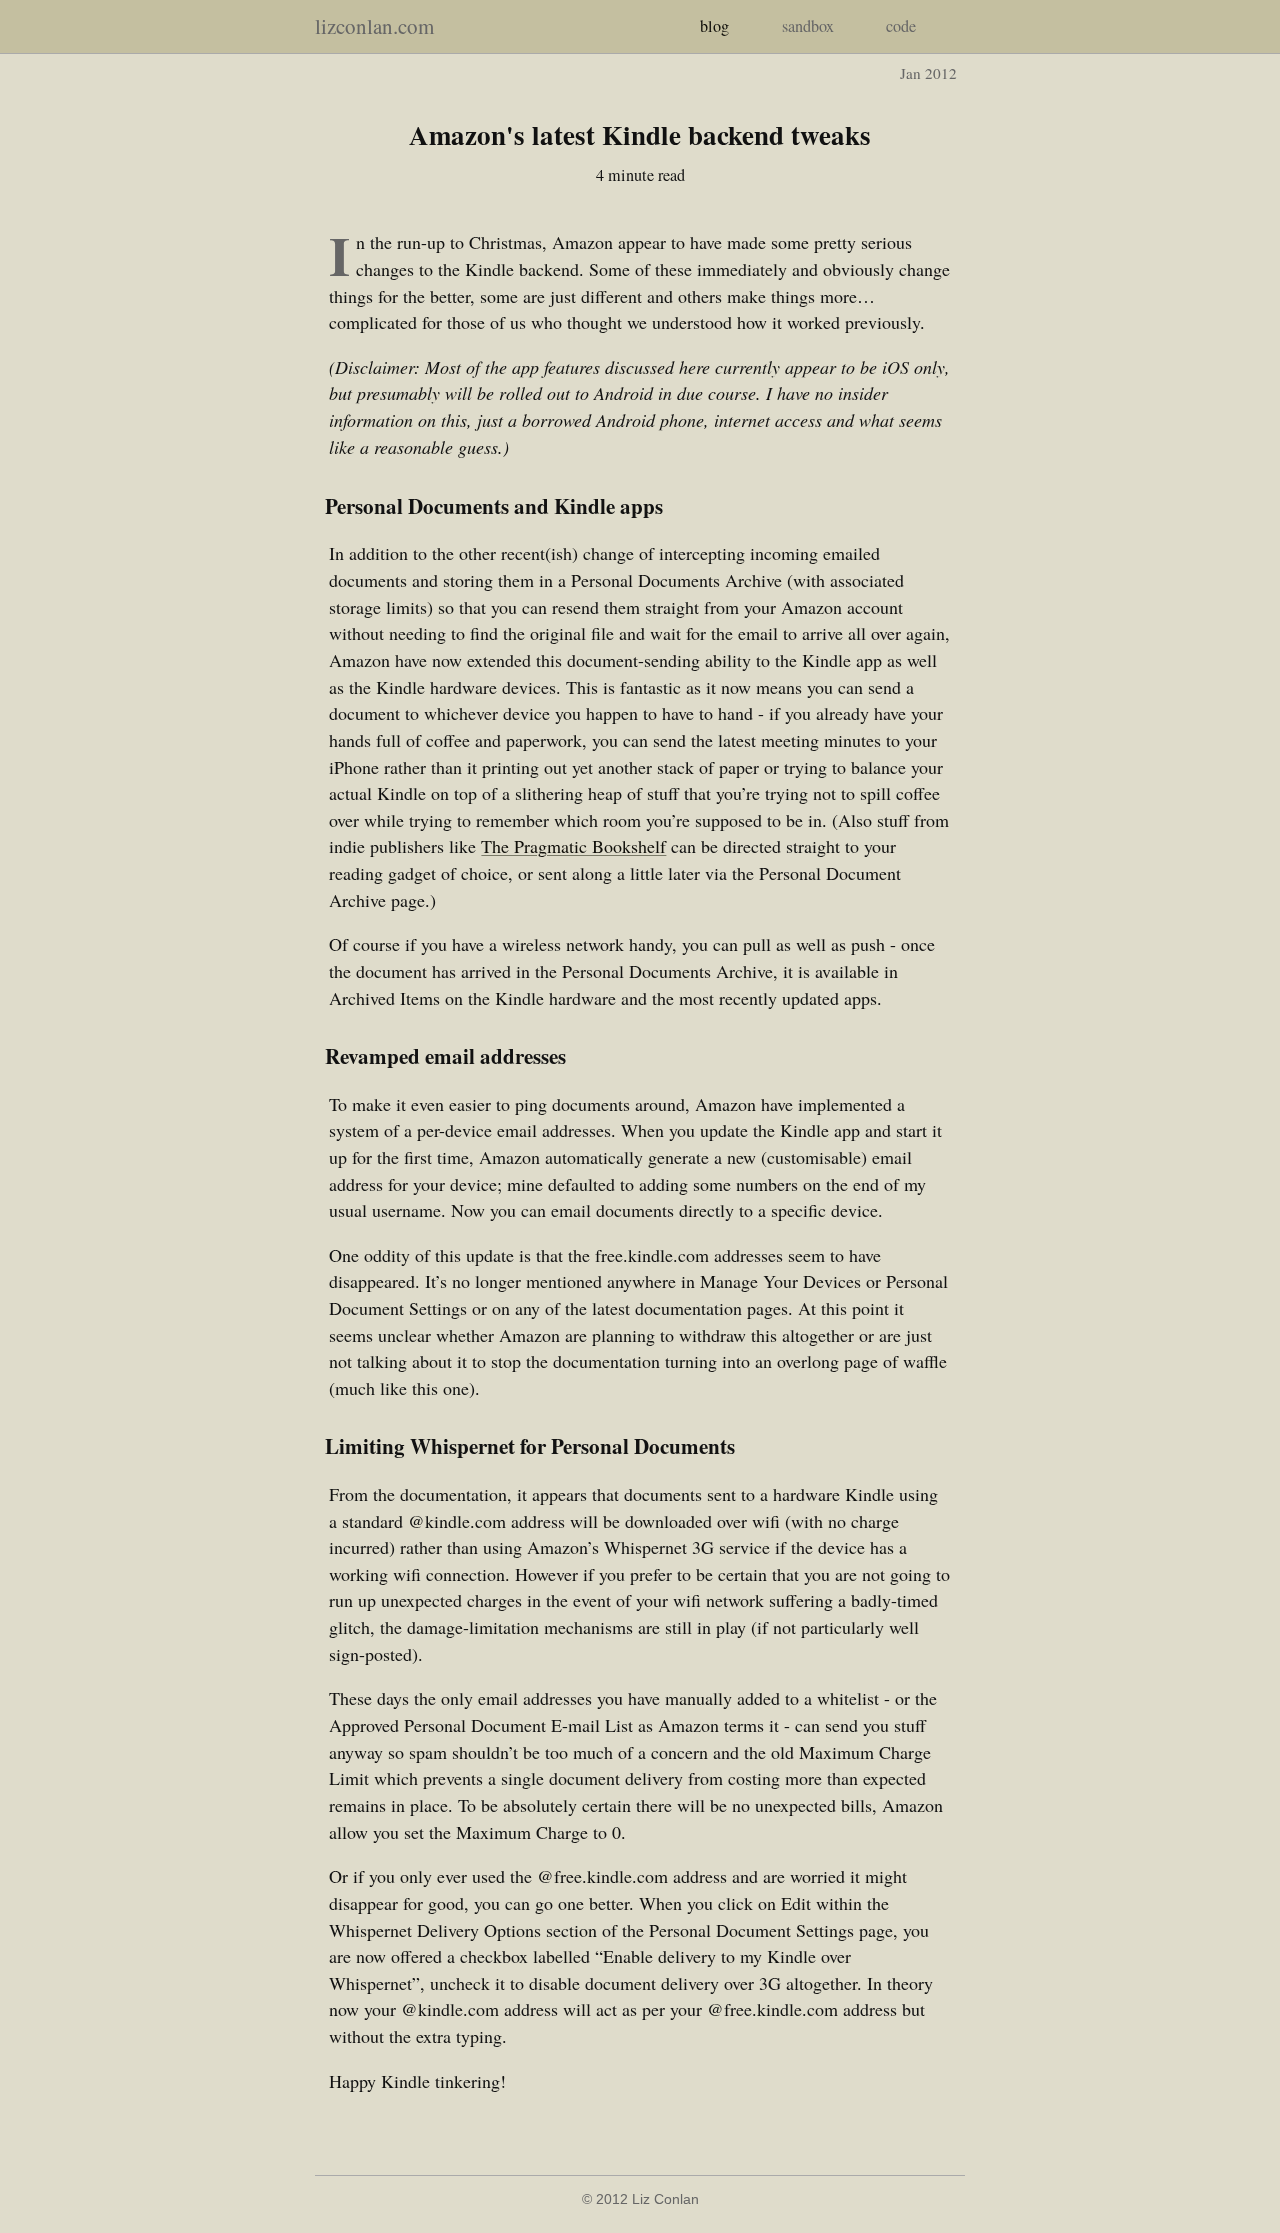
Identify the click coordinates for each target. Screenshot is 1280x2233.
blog (714, 26)
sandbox (808, 26)
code (901, 26)
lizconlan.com (374, 26)
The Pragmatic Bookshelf (573, 846)
